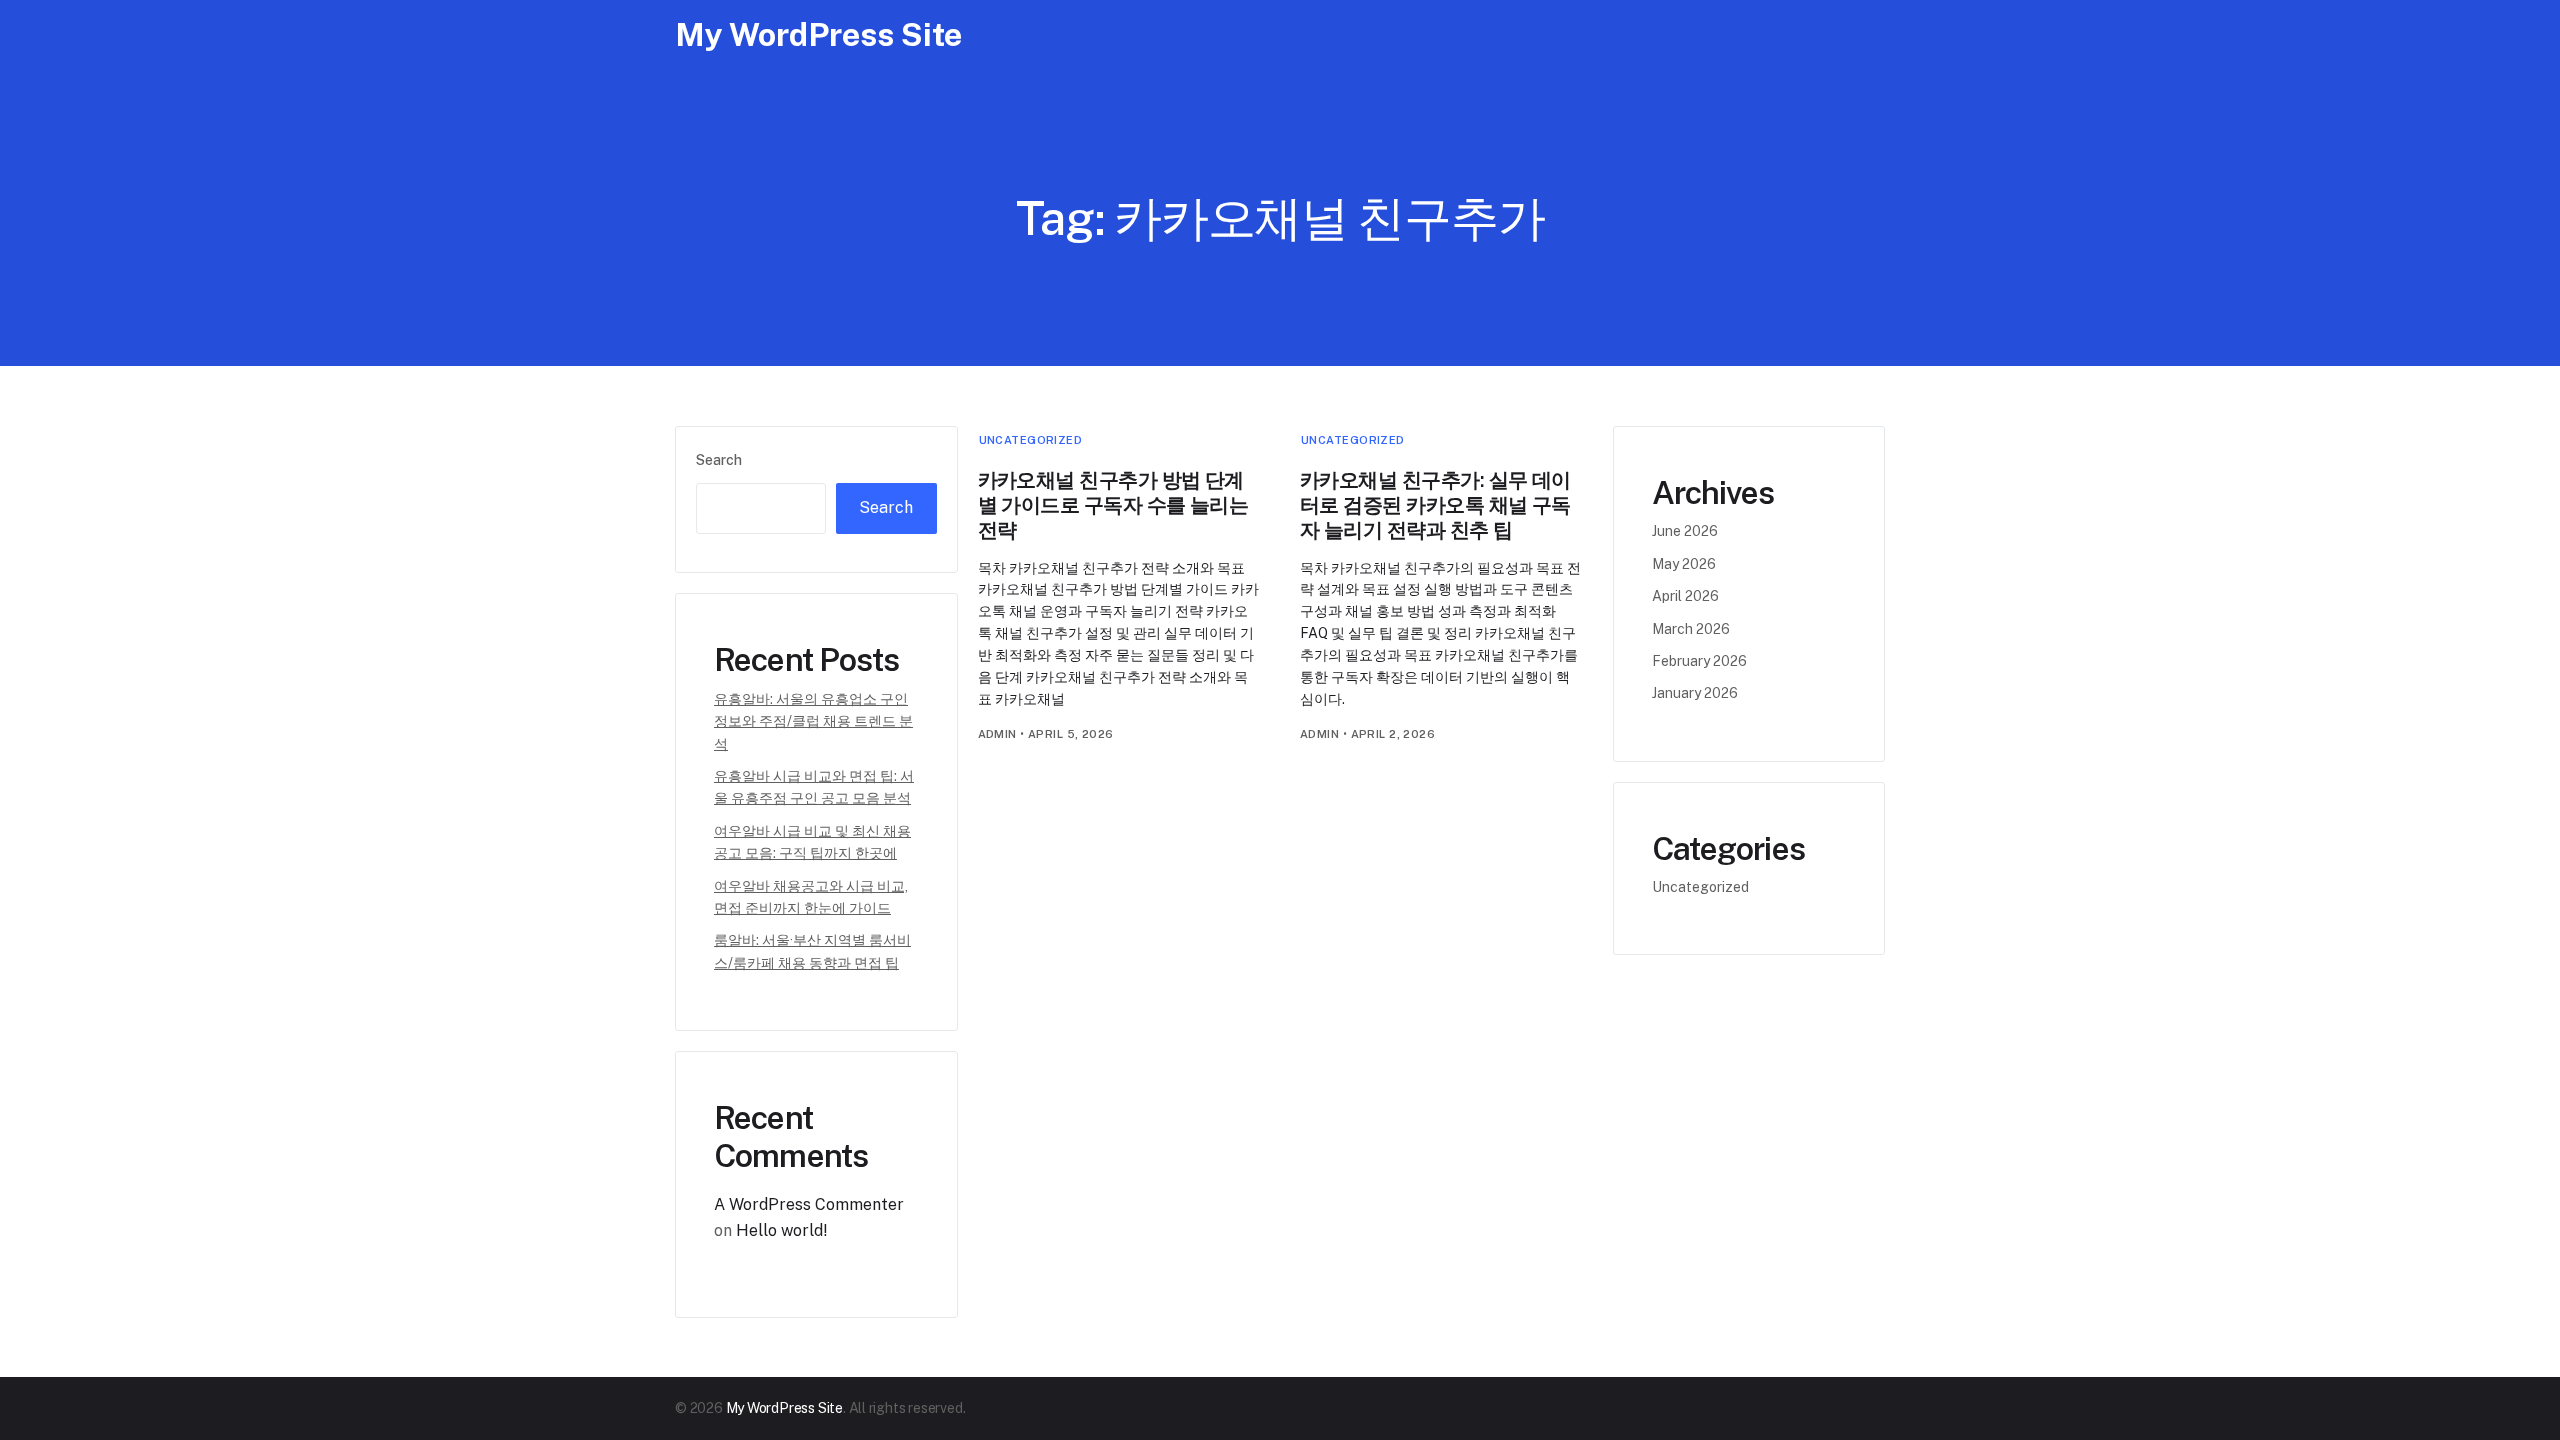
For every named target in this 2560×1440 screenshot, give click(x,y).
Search (719, 460)
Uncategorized (1031, 440)
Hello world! (782, 1230)
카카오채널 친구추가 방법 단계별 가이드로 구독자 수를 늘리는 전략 (1113, 505)
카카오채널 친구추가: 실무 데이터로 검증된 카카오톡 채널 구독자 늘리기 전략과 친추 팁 (1435, 505)
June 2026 (1685, 531)
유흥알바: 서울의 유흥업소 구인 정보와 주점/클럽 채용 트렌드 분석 (813, 721)
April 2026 (1685, 596)
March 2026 (1691, 629)
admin (997, 734)
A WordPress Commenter (809, 1204)
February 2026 (1699, 661)
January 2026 (1695, 693)
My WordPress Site (818, 34)
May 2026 (1684, 564)
